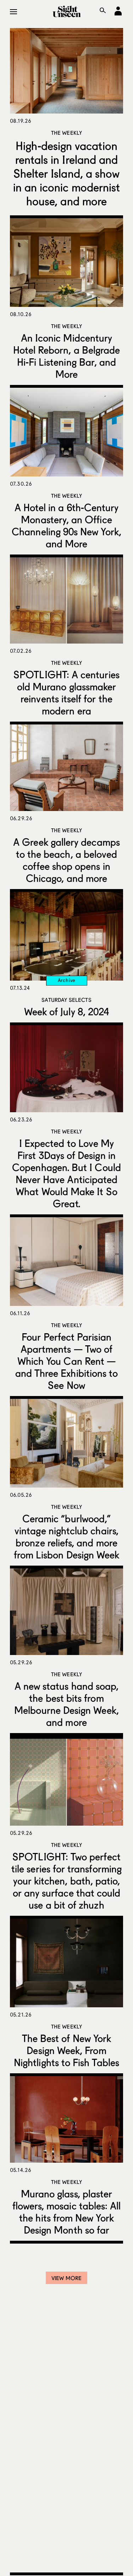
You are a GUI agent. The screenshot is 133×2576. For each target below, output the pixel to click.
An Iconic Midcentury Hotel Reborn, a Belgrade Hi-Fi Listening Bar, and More (67, 356)
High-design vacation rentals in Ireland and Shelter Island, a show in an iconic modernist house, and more (67, 173)
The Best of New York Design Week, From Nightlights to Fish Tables (66, 2050)
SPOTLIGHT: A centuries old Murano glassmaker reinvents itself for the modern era (66, 693)
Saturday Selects (66, 1000)
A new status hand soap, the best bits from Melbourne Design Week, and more (66, 1704)
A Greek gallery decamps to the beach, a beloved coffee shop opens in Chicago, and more (66, 860)
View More (66, 2278)
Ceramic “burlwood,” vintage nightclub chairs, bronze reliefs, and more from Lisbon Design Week (67, 1537)
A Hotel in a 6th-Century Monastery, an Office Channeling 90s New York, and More (66, 525)
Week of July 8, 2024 (66, 1011)
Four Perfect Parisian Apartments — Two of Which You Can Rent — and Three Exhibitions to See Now (67, 1361)
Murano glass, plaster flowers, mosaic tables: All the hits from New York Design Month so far (67, 2212)
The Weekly (67, 133)
